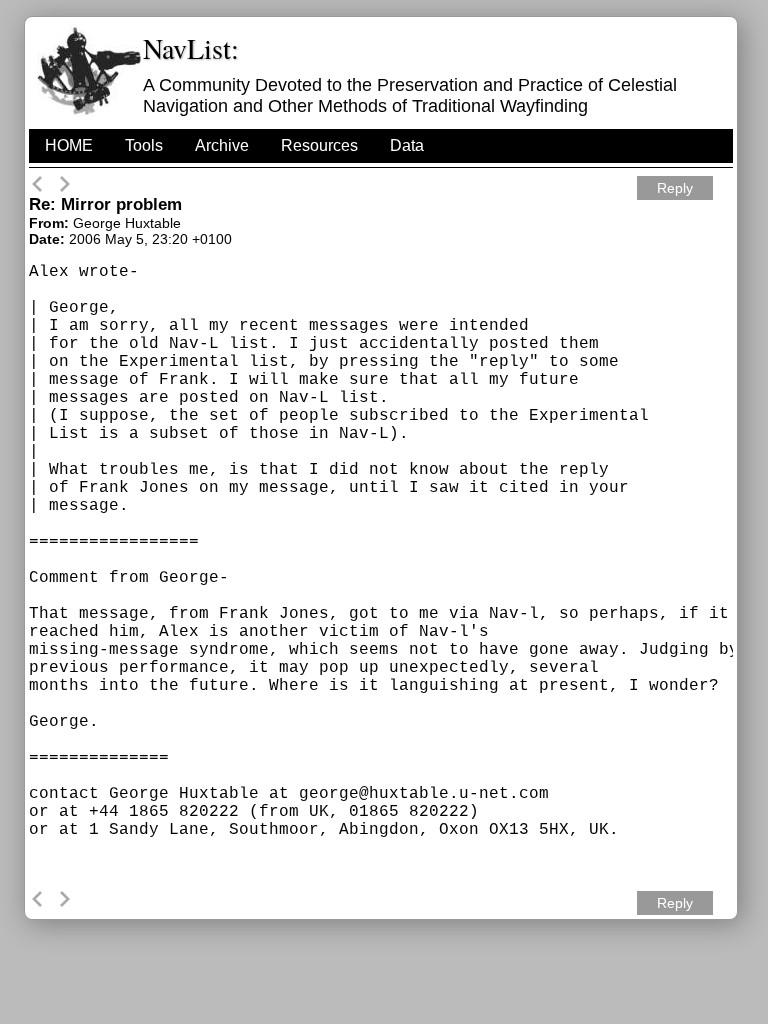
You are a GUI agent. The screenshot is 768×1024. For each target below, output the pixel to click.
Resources (319, 145)
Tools (144, 145)
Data (407, 145)
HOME (69, 145)
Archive (222, 145)
